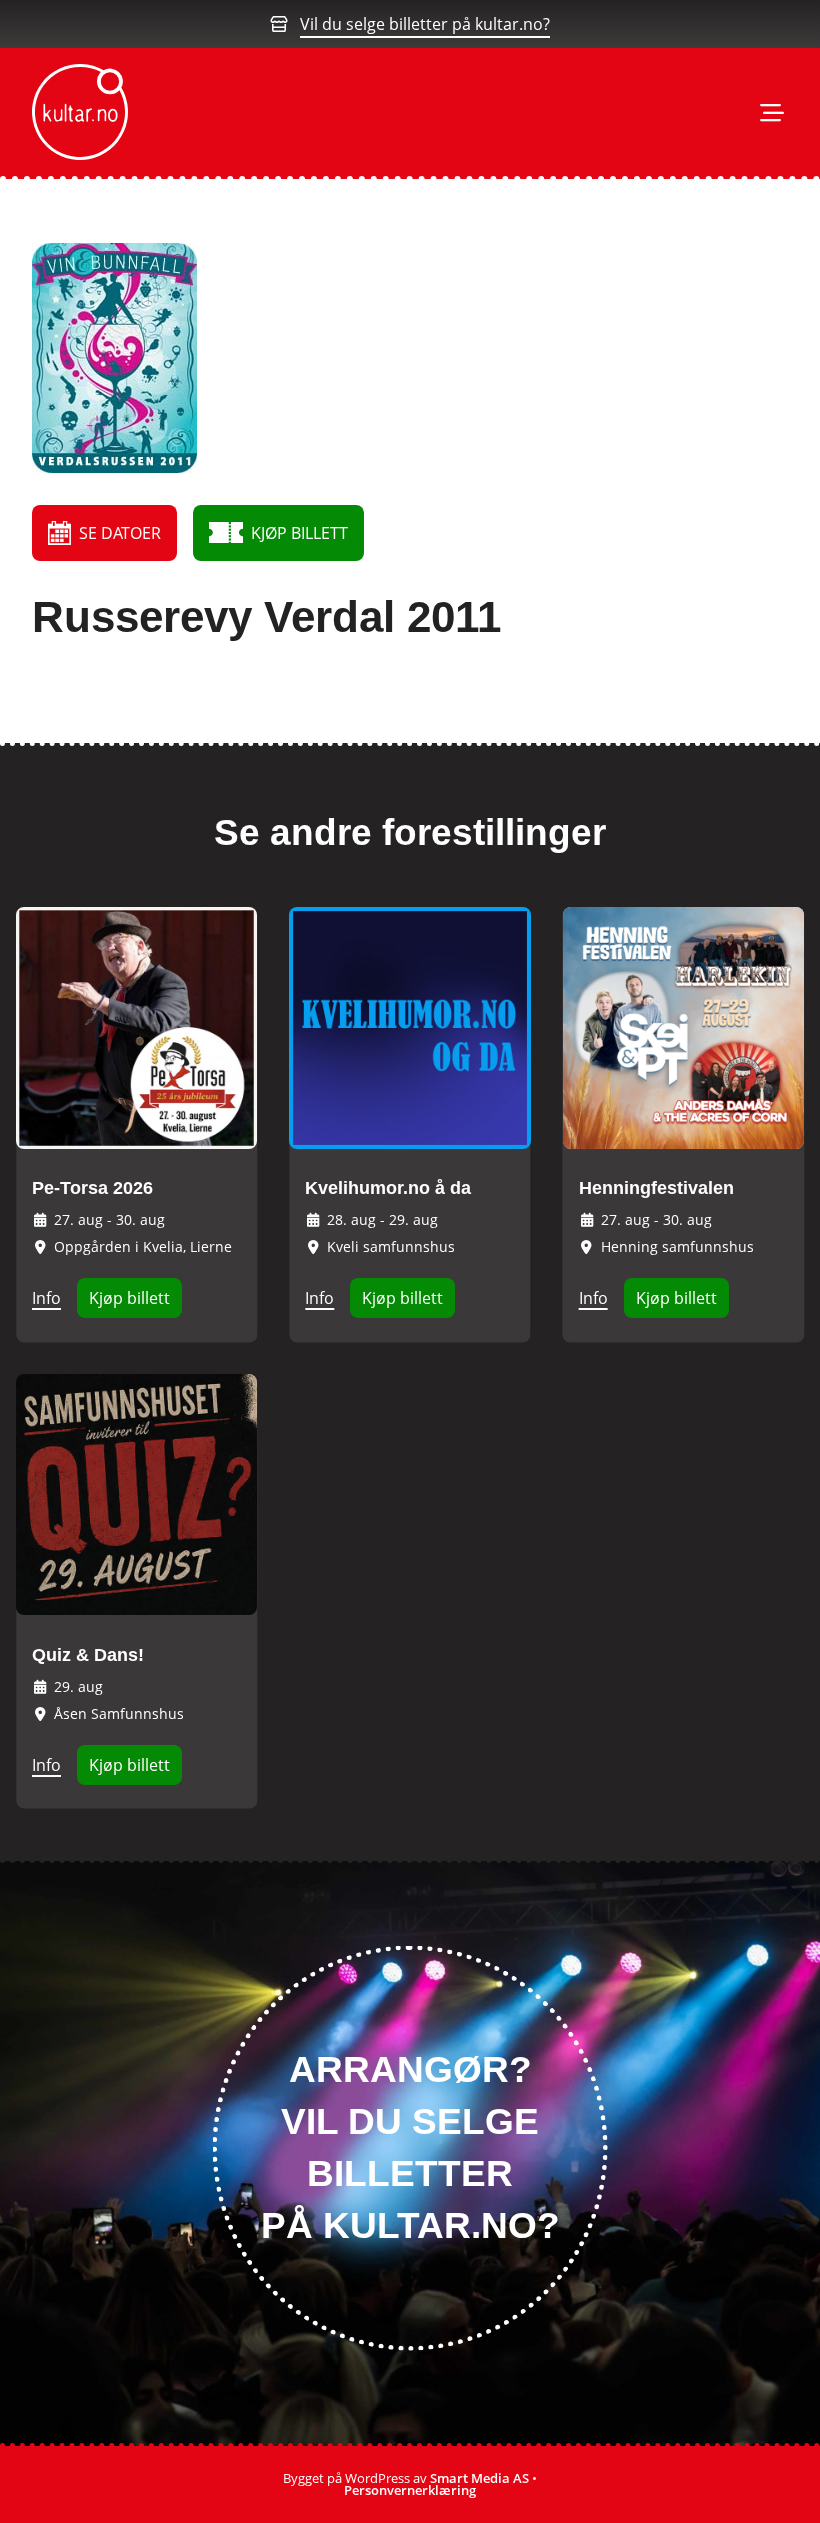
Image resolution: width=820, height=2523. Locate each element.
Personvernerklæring (410, 2490)
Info (46, 1298)
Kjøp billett (129, 1298)
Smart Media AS (479, 2478)
